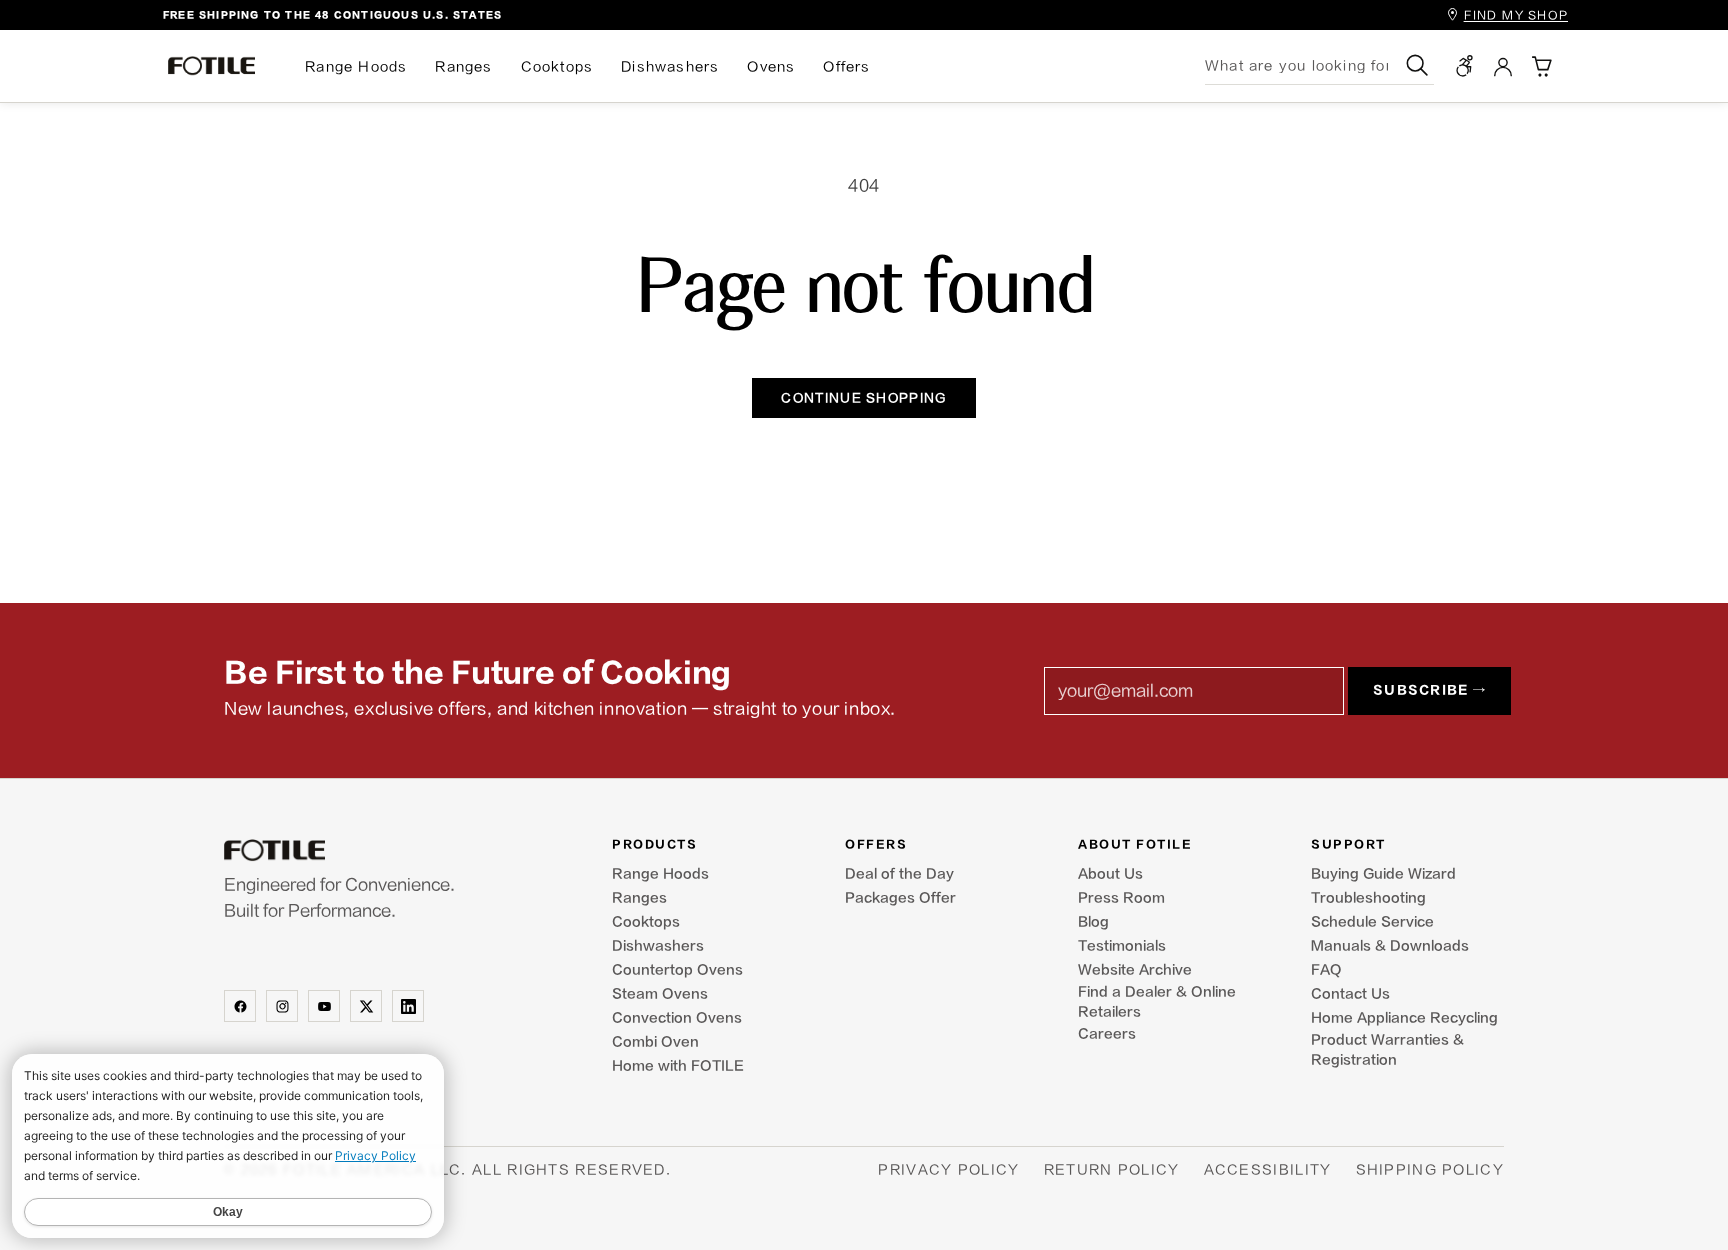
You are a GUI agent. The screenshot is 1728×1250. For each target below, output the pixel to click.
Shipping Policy (1430, 1169)
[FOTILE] (368, 850)
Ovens (771, 66)
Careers (1107, 1034)
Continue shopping (863, 398)
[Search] (1417, 65)
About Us (1110, 874)
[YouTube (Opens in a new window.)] (324, 1006)
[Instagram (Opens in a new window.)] (282, 1006)
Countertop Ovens (677, 970)
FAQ (1326, 970)
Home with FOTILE (678, 1066)
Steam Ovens (660, 994)
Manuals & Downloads (1390, 946)
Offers (846, 66)
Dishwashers (670, 66)
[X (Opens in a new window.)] (366, 1006)
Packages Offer (900, 898)
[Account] (1503, 66)
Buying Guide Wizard (1383, 874)
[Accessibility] (1465, 66)
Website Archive (1135, 970)
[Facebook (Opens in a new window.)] (240, 1006)
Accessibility (1268, 1169)
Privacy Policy (948, 1169)
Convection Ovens (677, 1018)
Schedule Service (1372, 922)
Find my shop (1516, 15)
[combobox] (1303, 65)
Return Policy (1112, 1169)
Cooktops (557, 66)
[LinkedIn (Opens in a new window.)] (408, 1006)
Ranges (463, 66)
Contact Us (1350, 994)
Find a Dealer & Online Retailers (1157, 1002)
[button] (1541, 66)
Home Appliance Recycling (1404, 1018)
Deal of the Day (899, 874)
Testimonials (1122, 946)
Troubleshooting (1368, 898)
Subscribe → (1429, 690)
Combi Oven (655, 1042)
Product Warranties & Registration (1387, 1050)
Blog (1093, 922)
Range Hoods (356, 66)
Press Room (1121, 898)
